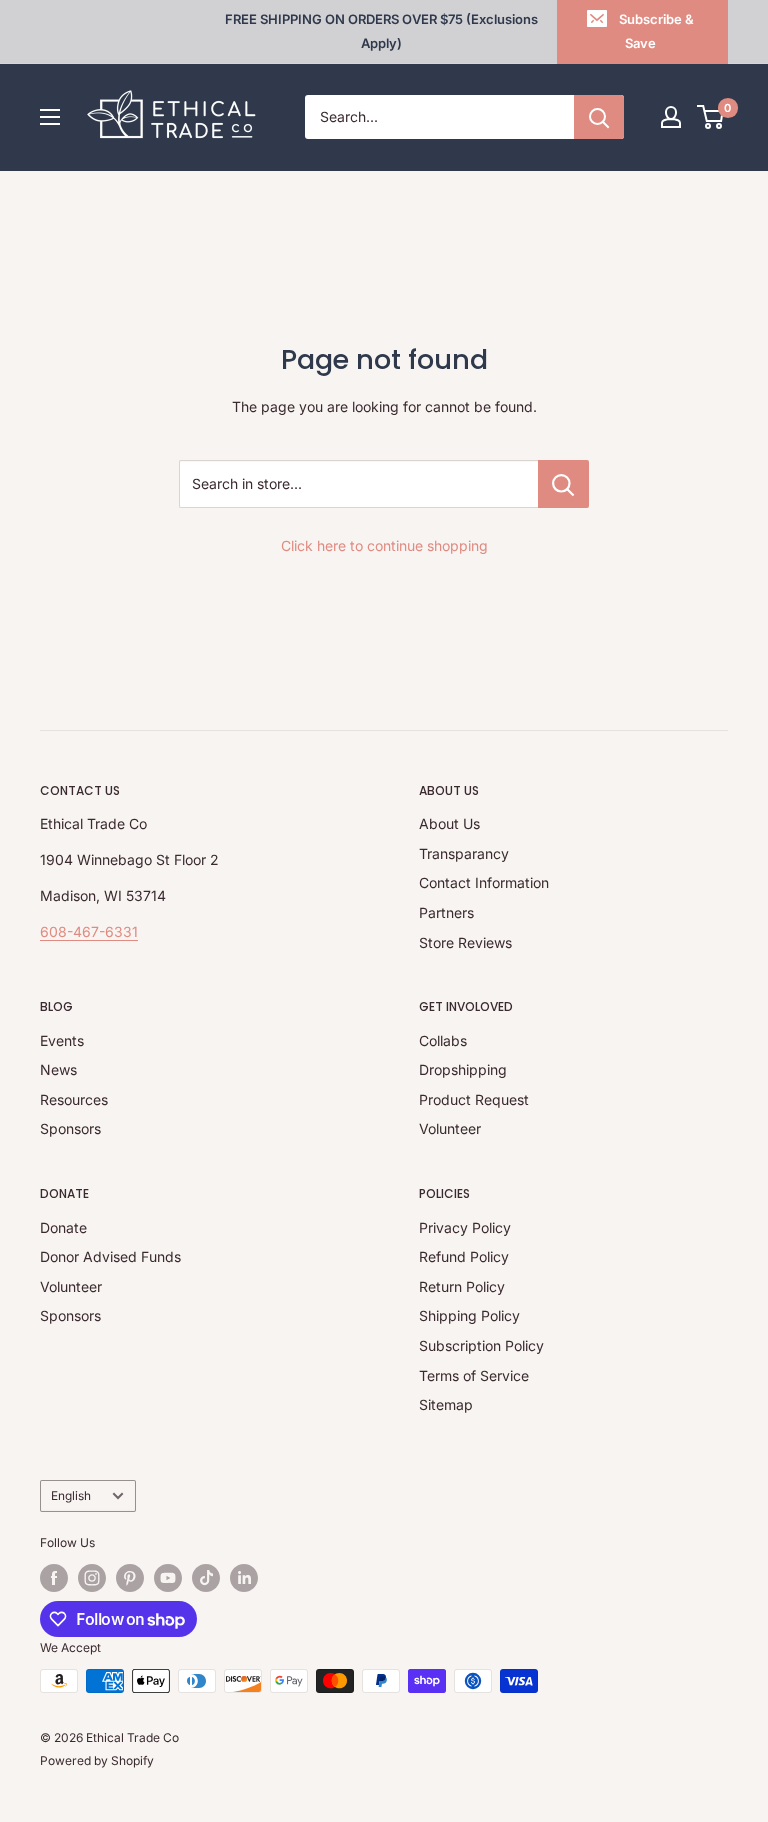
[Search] (599, 117)
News (58, 1069)
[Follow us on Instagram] (92, 1578)
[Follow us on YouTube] (168, 1578)
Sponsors (70, 1128)
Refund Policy (464, 1256)
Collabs (443, 1040)
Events (62, 1040)
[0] (711, 117)
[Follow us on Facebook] (54, 1578)
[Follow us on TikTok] (206, 1578)
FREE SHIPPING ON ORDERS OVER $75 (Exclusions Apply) (381, 31)
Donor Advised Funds (110, 1256)
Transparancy (464, 853)
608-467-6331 (89, 931)
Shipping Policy (469, 1315)
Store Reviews (465, 942)
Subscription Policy (481, 1345)
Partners (446, 912)
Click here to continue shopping (384, 545)
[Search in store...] (563, 484)
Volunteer (450, 1128)
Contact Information (484, 882)
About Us (449, 823)
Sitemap (446, 1404)
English (71, 1495)
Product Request (474, 1099)
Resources (74, 1099)
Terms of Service (474, 1375)
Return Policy (462, 1286)
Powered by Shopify (97, 1760)
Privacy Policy (465, 1227)
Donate (63, 1227)
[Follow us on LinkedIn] (244, 1578)
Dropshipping (463, 1069)
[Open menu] (50, 117)
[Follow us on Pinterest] (130, 1578)
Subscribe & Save (656, 31)
